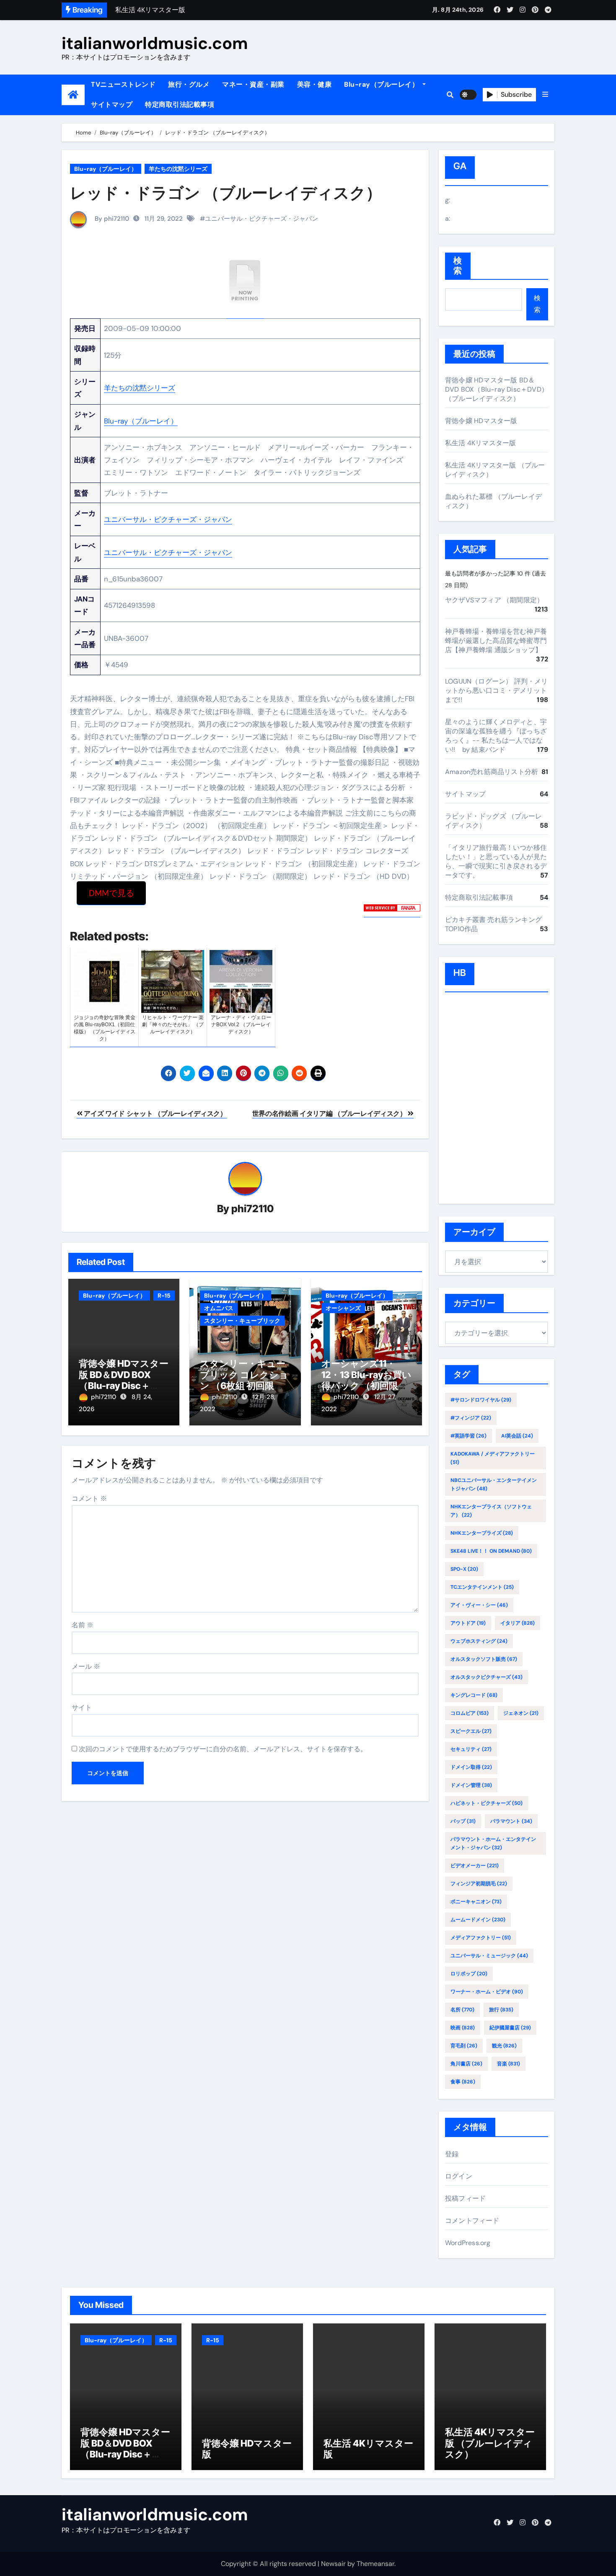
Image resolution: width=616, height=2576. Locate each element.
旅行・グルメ (189, 84)
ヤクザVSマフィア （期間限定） (494, 600)
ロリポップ (469, 1974)
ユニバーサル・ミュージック (489, 1956)
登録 (452, 2154)
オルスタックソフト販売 (484, 1659)
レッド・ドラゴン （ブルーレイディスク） (226, 193)
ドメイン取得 (471, 1767)
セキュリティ (471, 1749)
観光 (504, 2046)
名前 (83, 1625)
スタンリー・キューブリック (242, 1321)
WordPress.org (468, 2243)
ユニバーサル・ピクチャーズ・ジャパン (261, 219)
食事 (463, 2082)
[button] (545, 95)
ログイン (459, 2176)
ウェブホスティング (479, 1641)
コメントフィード (472, 2221)
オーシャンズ (343, 1308)
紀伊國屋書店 (510, 2028)
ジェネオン (521, 1713)
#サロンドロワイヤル (481, 1400)
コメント (89, 1498)
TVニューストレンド (123, 84)
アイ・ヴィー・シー (479, 1605)
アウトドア (468, 1623)
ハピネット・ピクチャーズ (487, 1803)
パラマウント (511, 1821)
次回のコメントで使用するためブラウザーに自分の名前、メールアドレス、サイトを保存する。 (223, 1749)
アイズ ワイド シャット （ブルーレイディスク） (155, 1114)
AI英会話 (517, 1436)
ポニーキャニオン (476, 1902)
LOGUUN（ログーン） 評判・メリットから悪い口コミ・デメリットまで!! (497, 690)
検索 (458, 266)
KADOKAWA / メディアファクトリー (493, 1458)
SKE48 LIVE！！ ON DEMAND (491, 1551)
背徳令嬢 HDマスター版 (481, 421)
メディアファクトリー (481, 1938)
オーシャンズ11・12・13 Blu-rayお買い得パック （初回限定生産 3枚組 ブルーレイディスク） (366, 1386)
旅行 (501, 2010)
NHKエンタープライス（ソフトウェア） (491, 1511)
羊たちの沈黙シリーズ (178, 169)
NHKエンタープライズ (482, 1533)
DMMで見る (111, 893)
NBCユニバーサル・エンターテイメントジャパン (494, 1484)
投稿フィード (465, 2198)
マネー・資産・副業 (253, 84)
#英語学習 (468, 1436)
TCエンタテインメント (482, 1587)
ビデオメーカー (475, 1866)
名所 (462, 2010)
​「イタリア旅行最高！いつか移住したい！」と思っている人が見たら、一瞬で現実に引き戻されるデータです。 (496, 861)
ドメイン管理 (471, 1785)
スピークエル (471, 1731)
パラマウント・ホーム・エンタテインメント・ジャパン (493, 1843)
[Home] (73, 95)
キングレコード (474, 1695)
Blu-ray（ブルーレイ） (382, 84)
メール (86, 1666)
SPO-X (464, 1569)
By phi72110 (111, 219)
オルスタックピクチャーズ (487, 1677)
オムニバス (219, 1308)
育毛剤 (464, 2046)
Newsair (333, 2564)
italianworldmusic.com (155, 43)
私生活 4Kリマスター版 (480, 443)
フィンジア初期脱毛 (479, 1884)
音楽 (509, 2064)
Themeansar (375, 2564)
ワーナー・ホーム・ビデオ (487, 1992)
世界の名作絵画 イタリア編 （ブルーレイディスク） (330, 1114)
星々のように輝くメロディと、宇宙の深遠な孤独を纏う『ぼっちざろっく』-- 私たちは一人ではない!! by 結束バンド (496, 736)
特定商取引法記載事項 (180, 105)
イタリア (518, 1623)
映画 (463, 2028)
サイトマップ (112, 105)
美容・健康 (314, 84)
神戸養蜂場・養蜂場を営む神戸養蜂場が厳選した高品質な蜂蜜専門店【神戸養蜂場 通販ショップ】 (496, 641)
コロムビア (470, 1713)
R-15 (164, 1296)
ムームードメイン (478, 1920)
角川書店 (466, 2064)
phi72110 (252, 1209)
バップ (463, 1821)
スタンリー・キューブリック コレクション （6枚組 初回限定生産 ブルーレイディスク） (244, 1386)
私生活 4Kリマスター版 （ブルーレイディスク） (490, 2443)
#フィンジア (471, 1418)
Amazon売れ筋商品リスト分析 (492, 772)
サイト (82, 1707)
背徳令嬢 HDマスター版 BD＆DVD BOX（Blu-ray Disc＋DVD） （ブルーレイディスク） (124, 1386)
